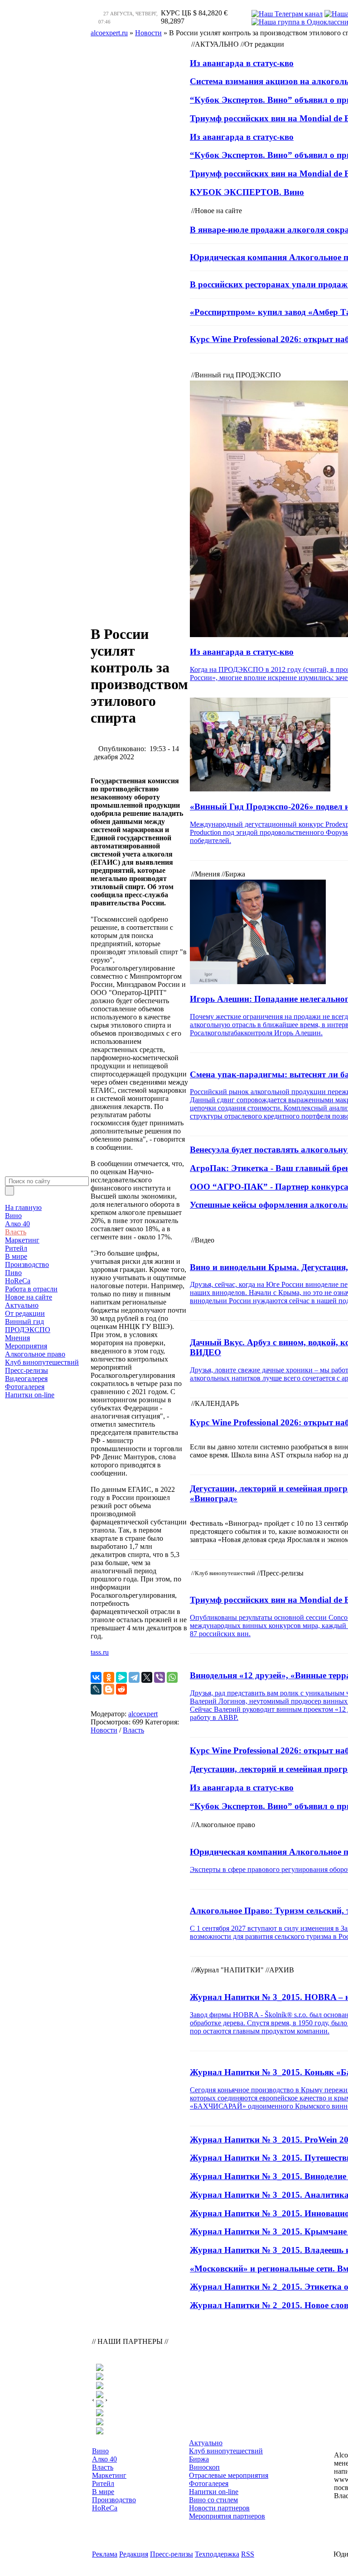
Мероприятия (26, 1346)
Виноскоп (204, 2467)
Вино (13, 1216)
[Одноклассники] (109, 1677)
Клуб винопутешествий (42, 1362)
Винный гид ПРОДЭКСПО (28, 1326)
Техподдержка (217, 2554)
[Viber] (159, 1677)
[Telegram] (134, 1677)
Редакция (134, 2554)
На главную (23, 1207)
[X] (147, 1677)
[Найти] (10, 1191)
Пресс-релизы (27, 1370)
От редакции (25, 1313)
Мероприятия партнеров (227, 2516)
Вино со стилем (213, 2500)
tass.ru (100, 1652)
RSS (248, 2554)
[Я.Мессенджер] (121, 1677)
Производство (27, 1264)
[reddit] (121, 1689)
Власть (16, 1232)
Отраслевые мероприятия (229, 2475)
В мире (16, 1256)
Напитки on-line (30, 1395)
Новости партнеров (219, 2508)
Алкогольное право (35, 1354)
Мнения (17, 1338)
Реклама (105, 2554)
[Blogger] (109, 1689)
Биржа (199, 2459)
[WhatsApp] (172, 1677)
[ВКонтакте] (96, 1677)
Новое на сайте (29, 1297)
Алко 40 (17, 1224)
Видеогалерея (26, 1378)
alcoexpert (143, 1714)
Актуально (22, 1305)
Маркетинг (22, 1240)
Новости (104, 1730)
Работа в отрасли (31, 1289)
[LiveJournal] (96, 1689)
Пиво (13, 1273)
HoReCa (18, 1281)
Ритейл (16, 1248)
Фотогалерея (25, 1387)
